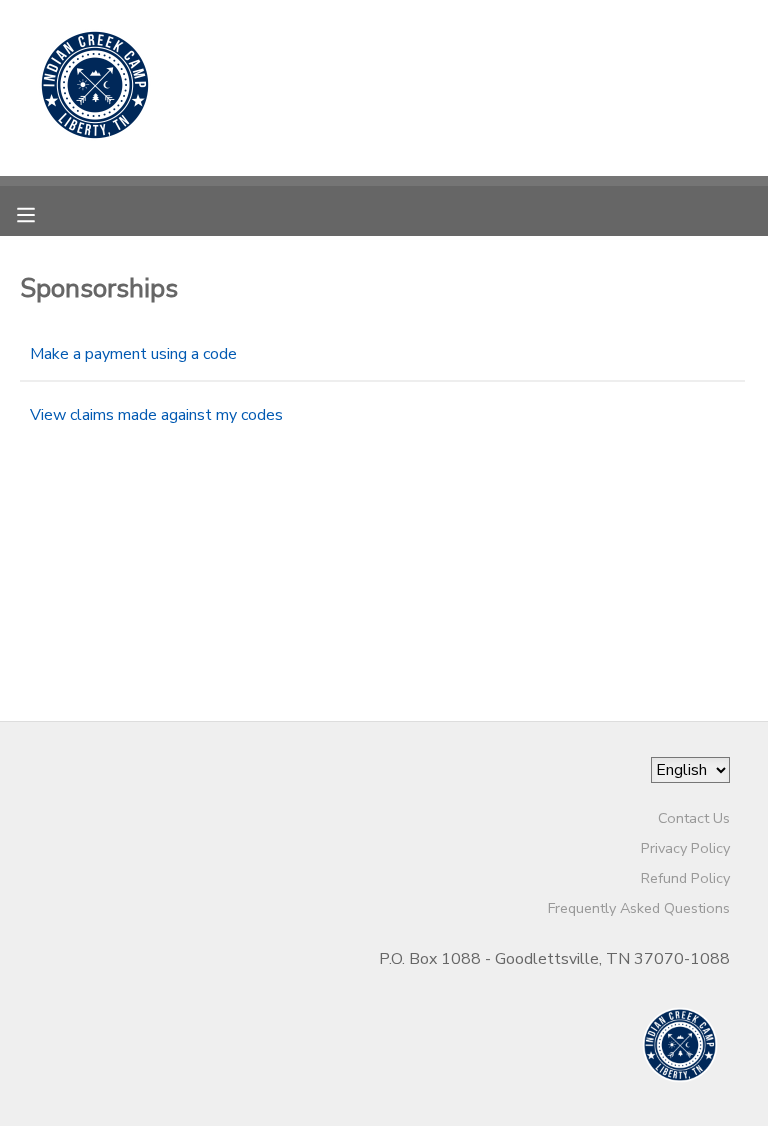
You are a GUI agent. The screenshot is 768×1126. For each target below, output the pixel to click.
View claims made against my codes (156, 415)
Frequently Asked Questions (639, 908)
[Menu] (41, 213)
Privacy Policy (685, 848)
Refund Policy (685, 878)
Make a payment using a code (133, 354)
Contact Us (694, 818)
